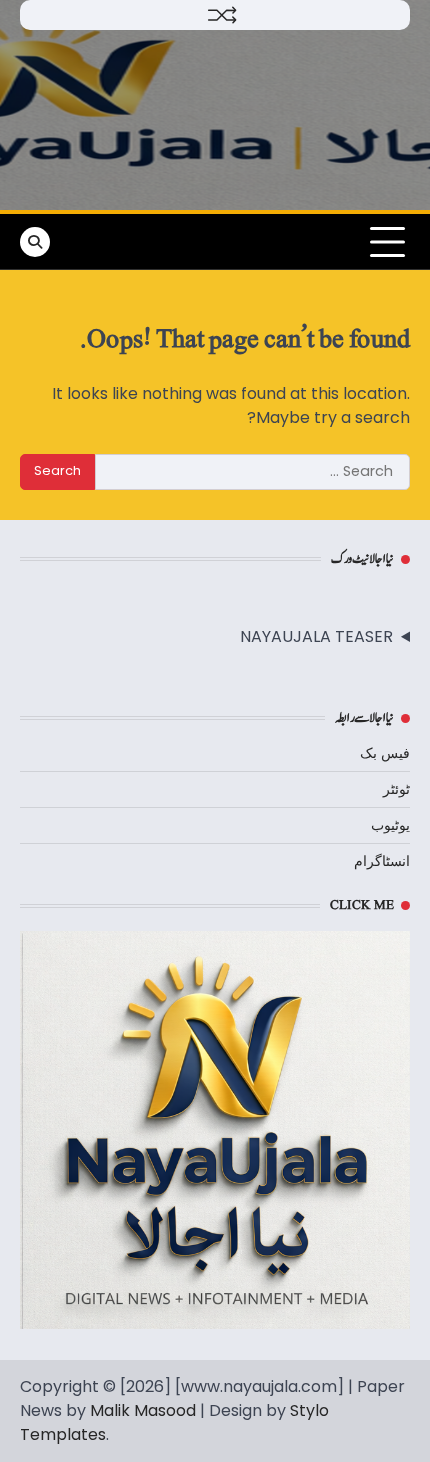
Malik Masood (143, 1410)
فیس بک (385, 753)
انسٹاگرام (382, 861)
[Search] (35, 242)
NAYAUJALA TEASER (316, 636)
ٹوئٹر (396, 789)
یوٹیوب (390, 825)
